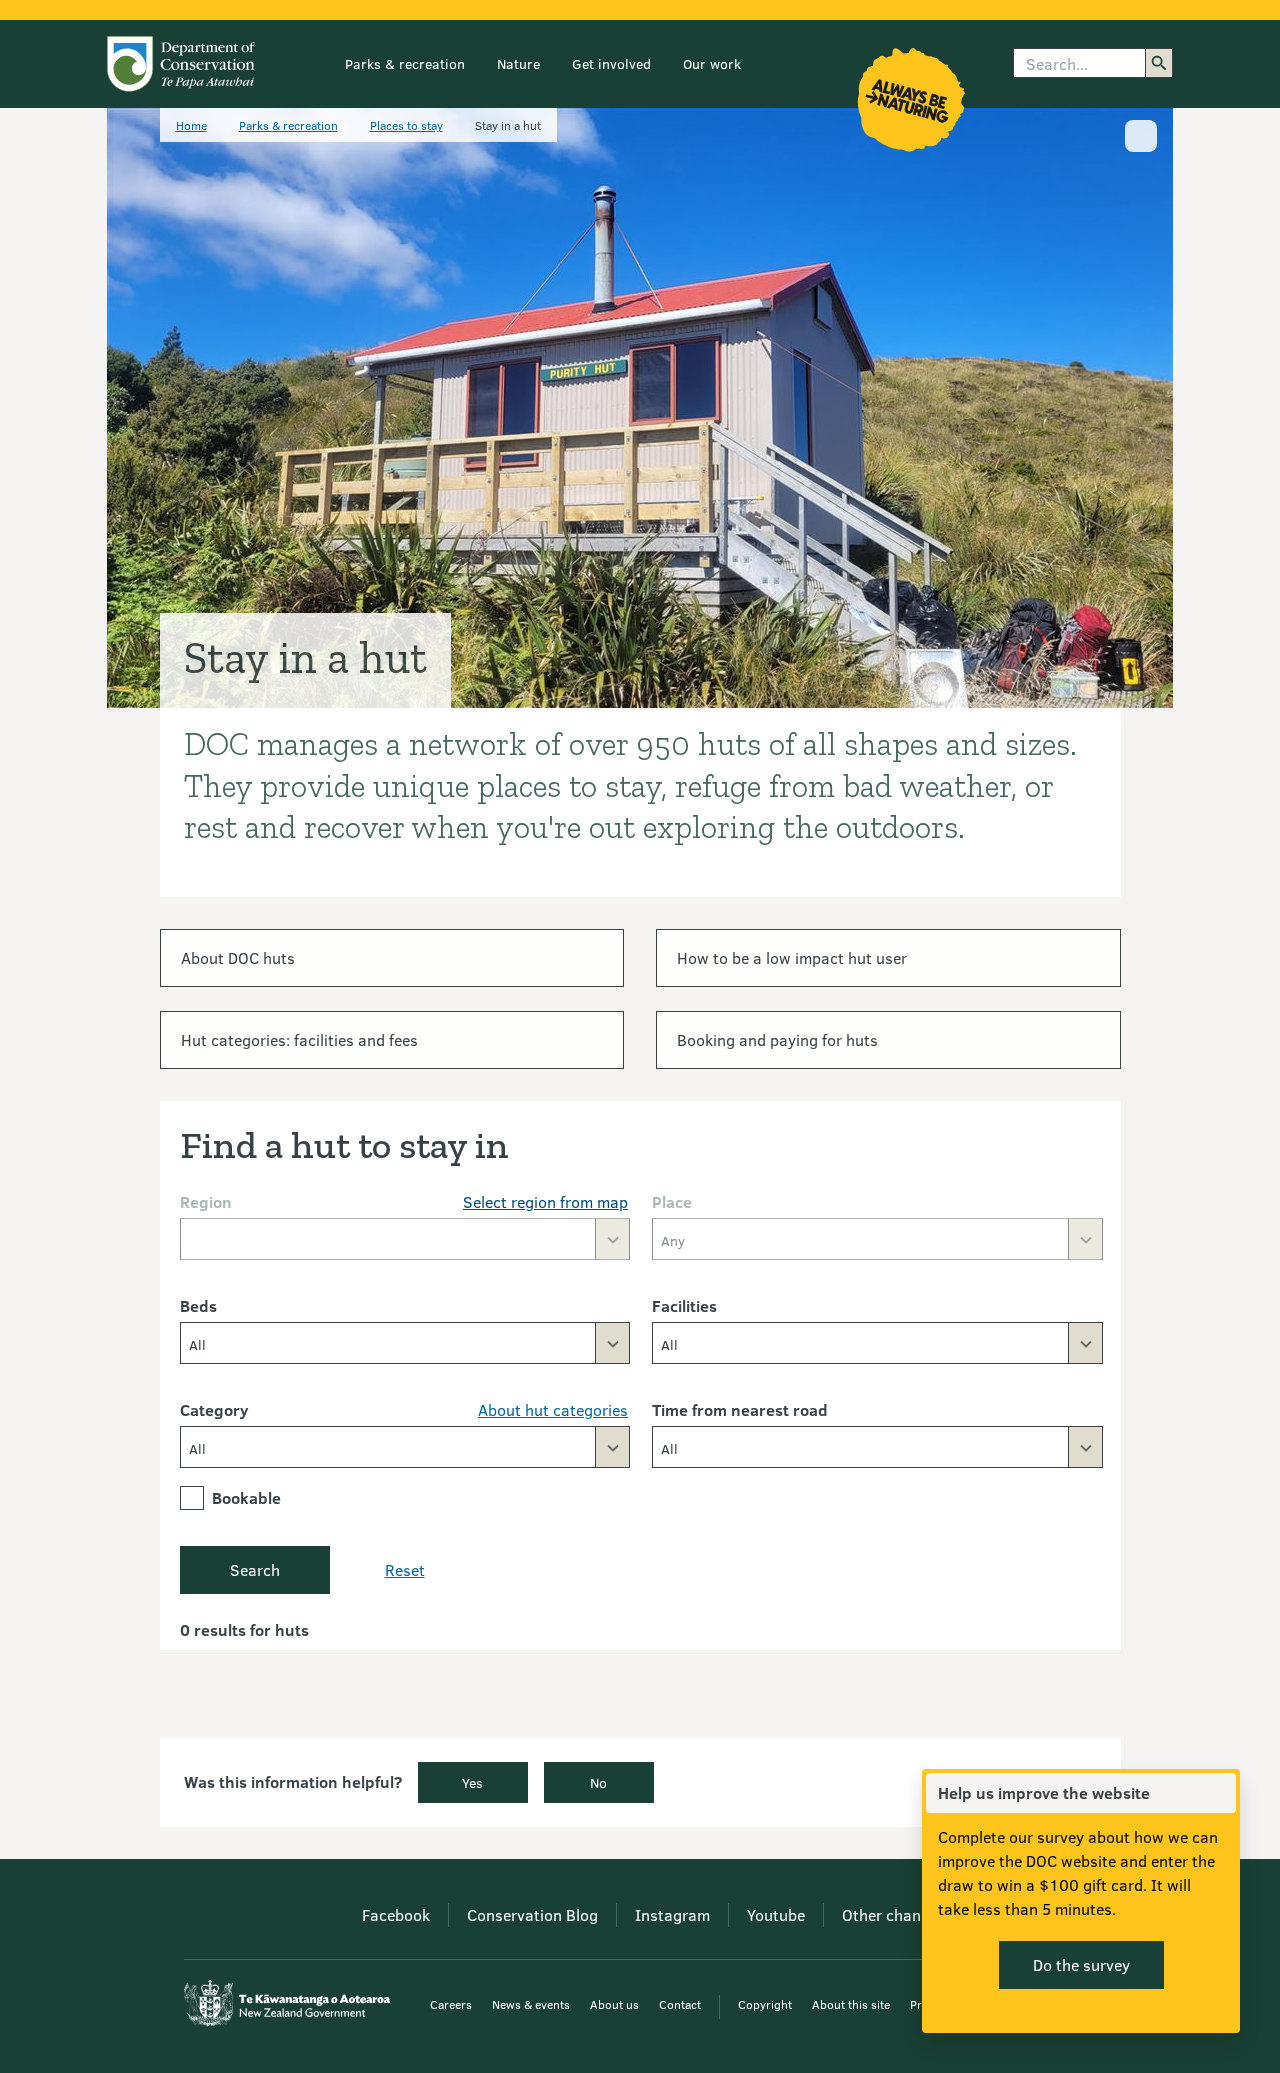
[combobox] (405, 1343)
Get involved (611, 63)
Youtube (776, 1914)
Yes (472, 1782)
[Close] (1220, 1793)
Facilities (684, 1305)
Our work (712, 63)
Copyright (765, 2004)
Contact (680, 2004)
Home (191, 125)
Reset (405, 1569)
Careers (451, 2004)
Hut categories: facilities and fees (299, 1039)
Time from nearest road (740, 1409)
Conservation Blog (532, 1914)
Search (255, 1569)
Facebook (396, 1914)
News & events (531, 2004)
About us (614, 2004)
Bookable (246, 1497)
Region (206, 1201)
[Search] (1159, 63)
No (598, 1782)
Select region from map (545, 1201)
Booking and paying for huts (777, 1039)
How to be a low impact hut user (792, 957)
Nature (518, 63)
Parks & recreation (405, 63)
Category (214, 1409)
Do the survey (1081, 1964)
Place (672, 1201)
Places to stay (406, 125)
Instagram (672, 1914)
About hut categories (553, 1409)
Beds (198, 1305)
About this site (851, 2004)
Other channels (896, 1914)
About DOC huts (238, 957)
